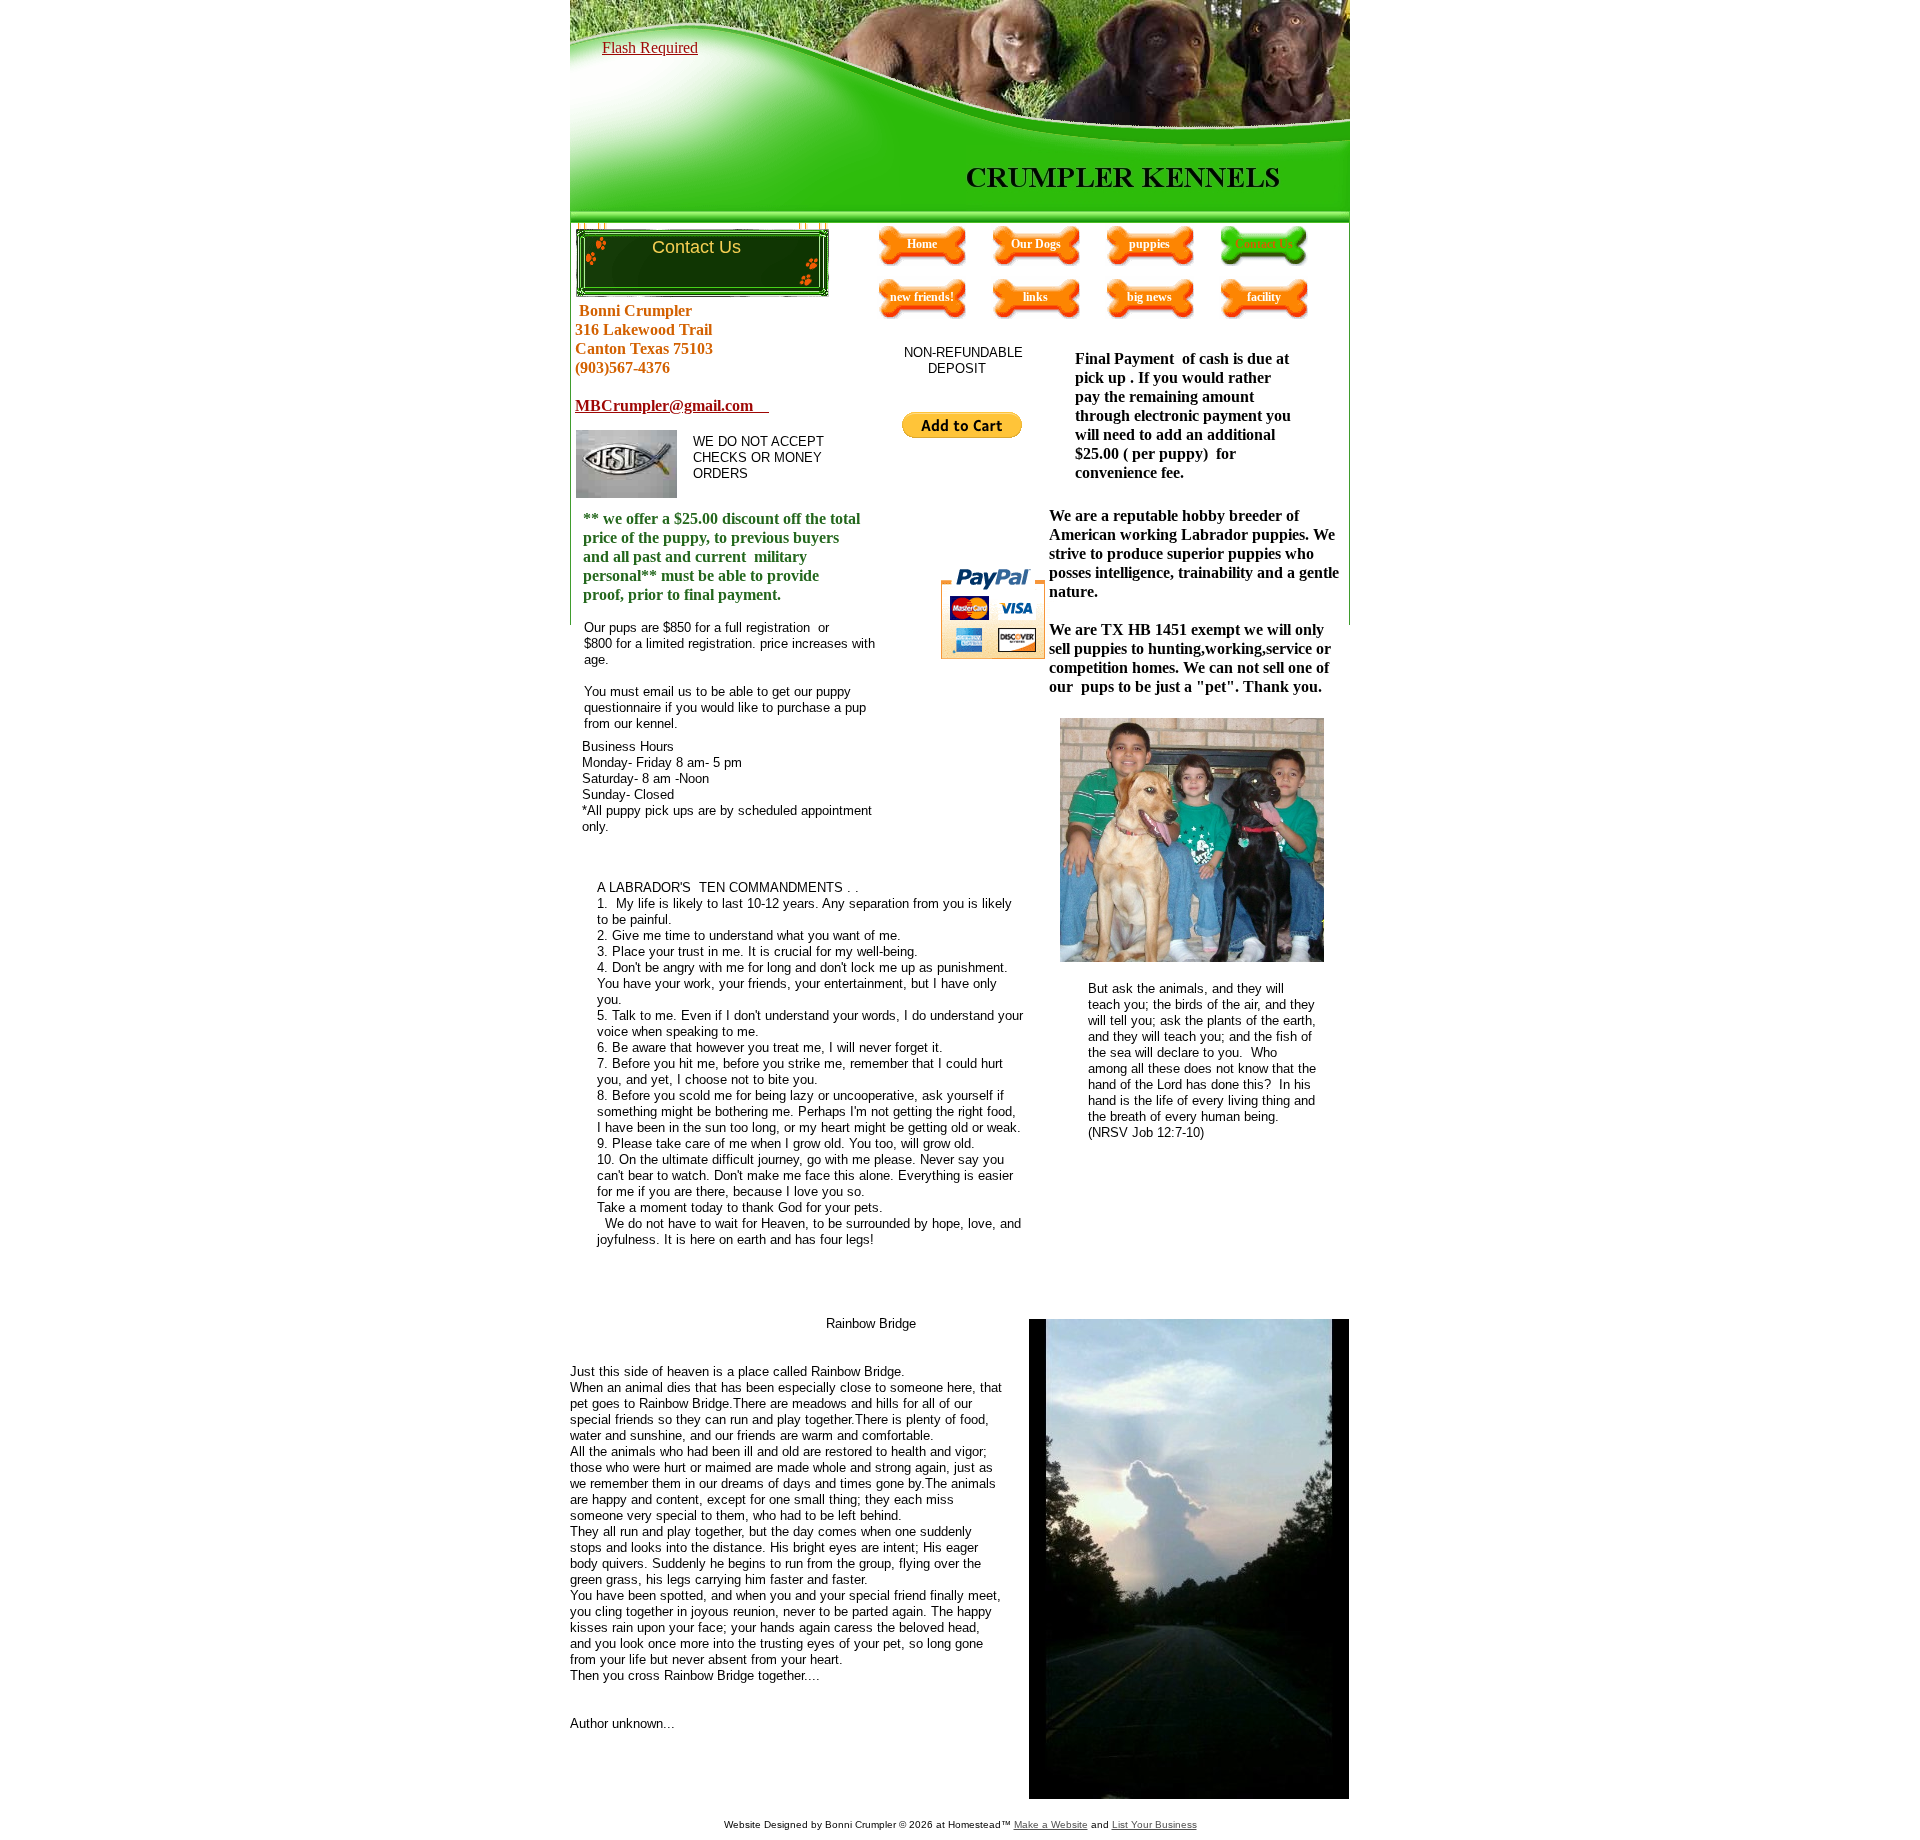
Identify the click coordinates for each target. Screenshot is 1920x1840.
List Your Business (1154, 1824)
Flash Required (650, 47)
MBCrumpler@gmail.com (672, 405)
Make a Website (1051, 1824)
